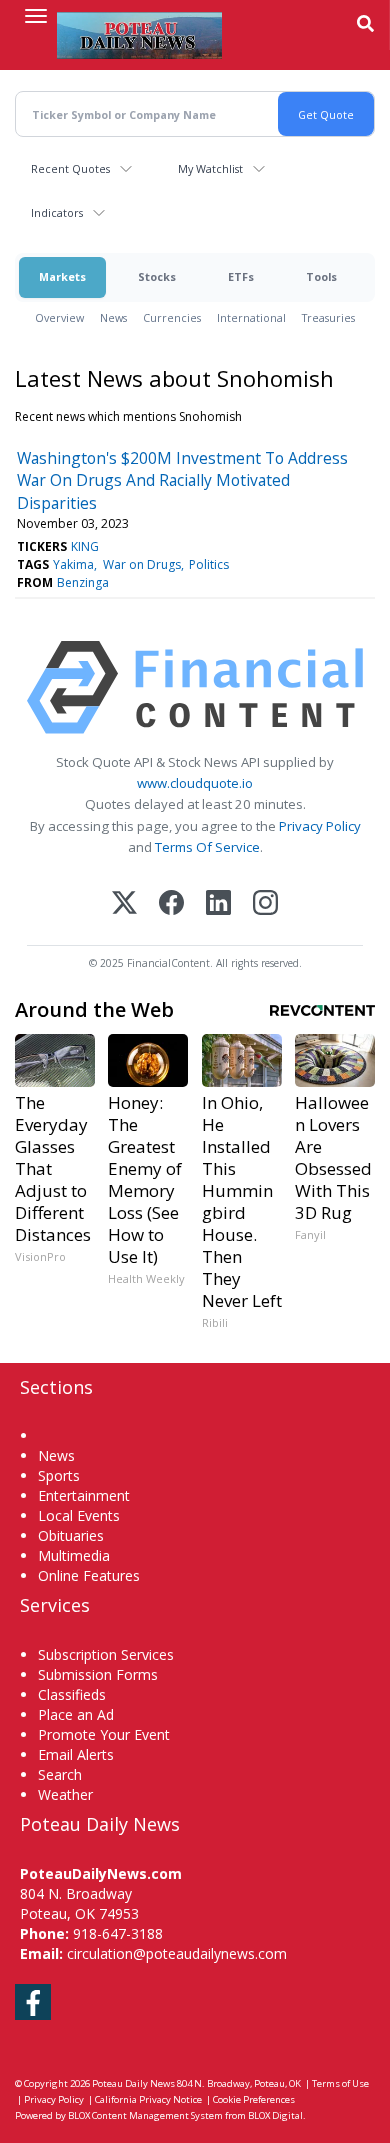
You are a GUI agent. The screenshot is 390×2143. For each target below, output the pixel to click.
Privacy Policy (320, 826)
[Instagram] (265, 904)
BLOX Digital (275, 2115)
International (251, 317)
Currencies (172, 317)
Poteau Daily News (133, 2083)
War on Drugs (142, 564)
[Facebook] (171, 904)
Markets (62, 276)
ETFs (241, 276)
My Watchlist (210, 168)
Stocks (157, 276)
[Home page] (139, 35)
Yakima (73, 564)
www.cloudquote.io (195, 783)
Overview (59, 317)
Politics (209, 564)
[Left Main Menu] (36, 16)
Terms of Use (340, 2083)
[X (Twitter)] (124, 904)
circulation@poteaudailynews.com (177, 1953)
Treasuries (328, 317)
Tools (321, 276)
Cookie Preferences (254, 2099)
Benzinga (83, 582)
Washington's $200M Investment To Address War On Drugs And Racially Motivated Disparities (182, 480)
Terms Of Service (207, 847)
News (113, 317)
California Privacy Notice (148, 2099)
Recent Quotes (70, 168)
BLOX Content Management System (145, 2115)
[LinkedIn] (218, 904)
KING (85, 546)
